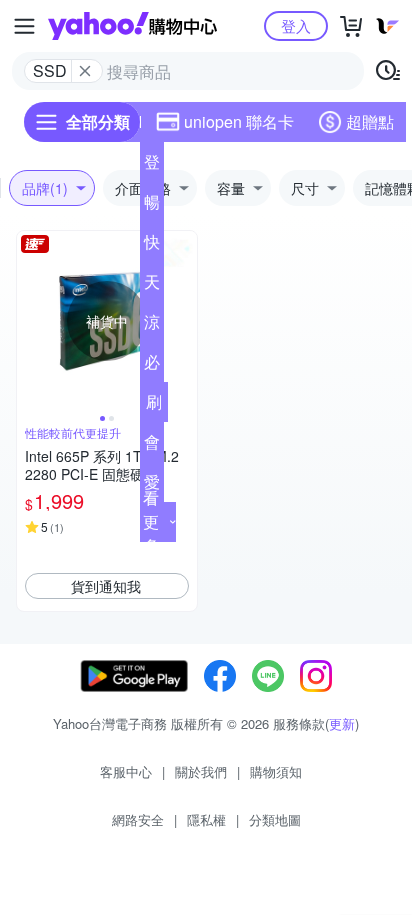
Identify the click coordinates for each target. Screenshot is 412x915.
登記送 (152, 166)
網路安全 (138, 819)
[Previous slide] (30, 321)
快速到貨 (152, 246)
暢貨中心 (152, 206)
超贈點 (370, 121)
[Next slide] (184, 321)
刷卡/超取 (154, 406)
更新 (342, 723)
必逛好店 (152, 366)
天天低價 (152, 286)
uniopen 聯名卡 (239, 121)
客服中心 (126, 771)
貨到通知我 (106, 586)
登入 (296, 25)
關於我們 (201, 771)
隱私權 (206, 819)
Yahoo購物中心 (132, 26)
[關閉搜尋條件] (85, 71)
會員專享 (152, 446)
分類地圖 (275, 819)
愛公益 (152, 486)
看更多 (151, 521)
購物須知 (276, 771)
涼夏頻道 (152, 326)
